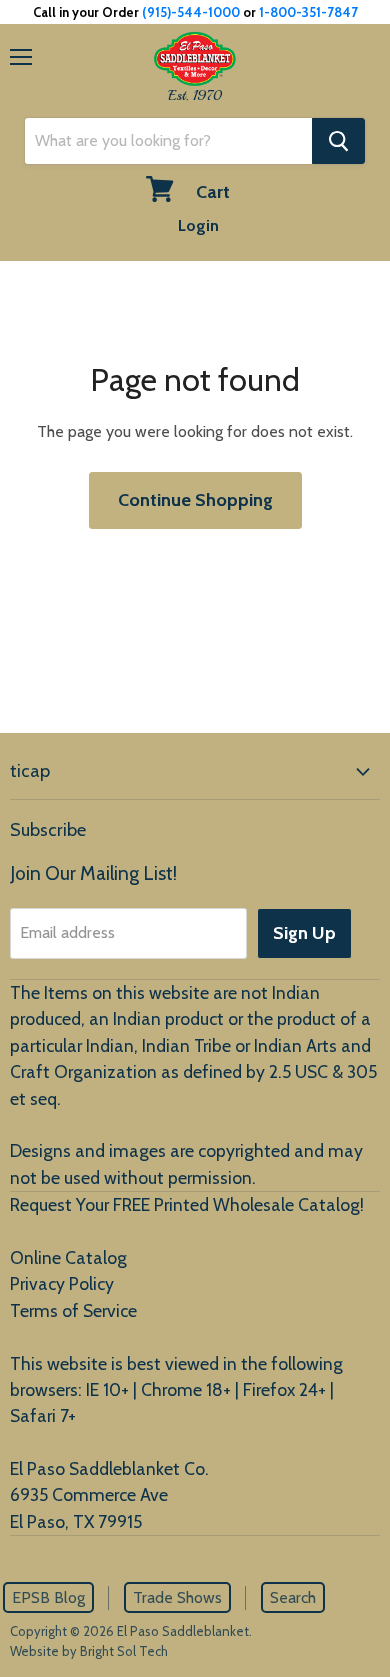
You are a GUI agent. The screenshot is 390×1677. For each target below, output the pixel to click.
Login (198, 225)
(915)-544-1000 (191, 12)
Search (293, 1597)
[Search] (338, 141)
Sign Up (304, 933)
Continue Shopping (195, 500)
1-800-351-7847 (308, 12)
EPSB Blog (48, 1597)
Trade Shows (177, 1597)
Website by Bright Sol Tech (89, 1651)
